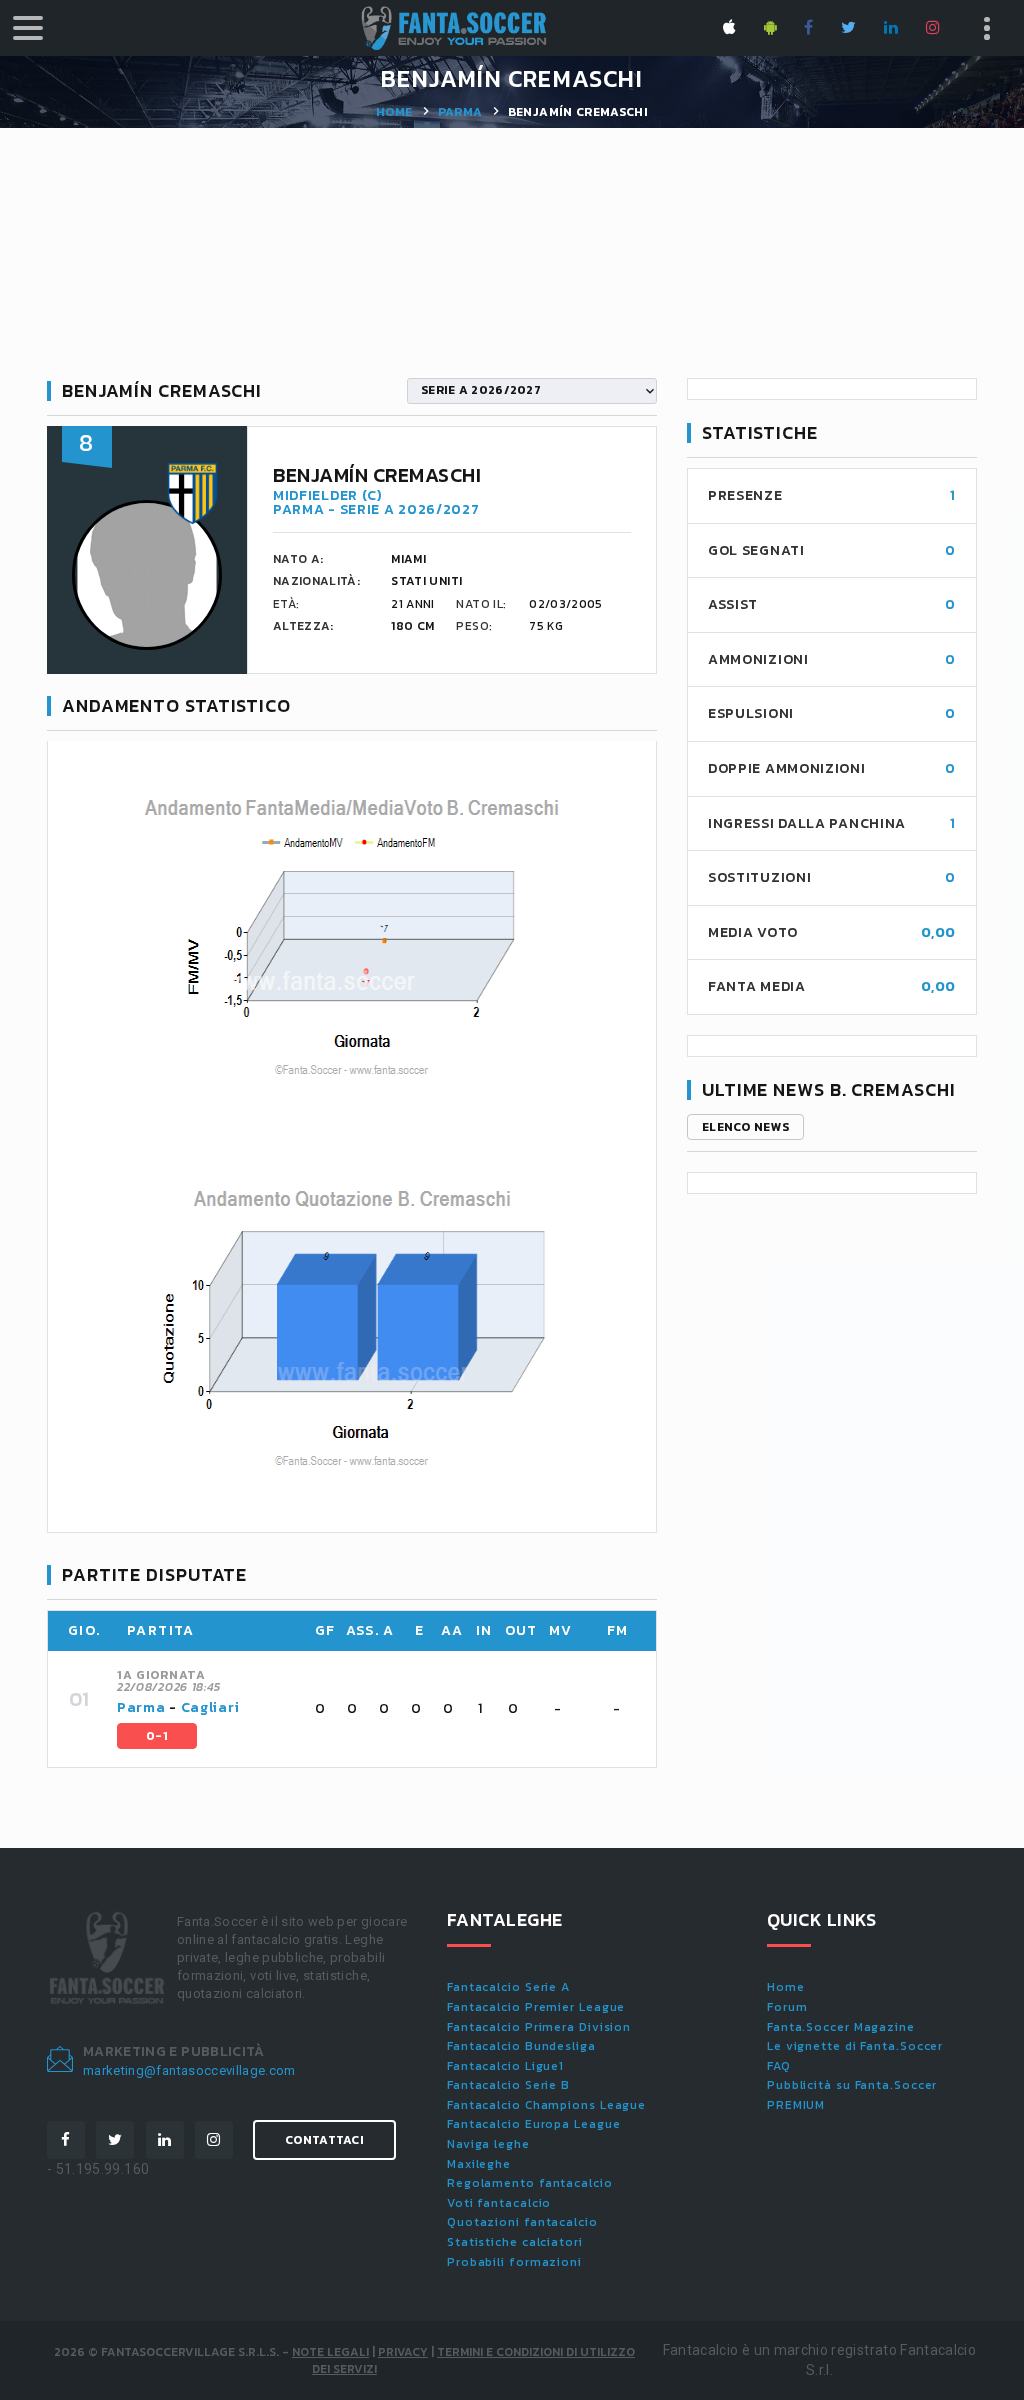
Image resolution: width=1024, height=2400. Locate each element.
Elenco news (745, 1127)
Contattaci (324, 2140)
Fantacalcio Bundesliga (521, 2046)
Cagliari (210, 1707)
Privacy (403, 2352)
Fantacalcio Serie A (508, 1987)
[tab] (374, 1709)
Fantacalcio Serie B (508, 2085)
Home (394, 112)
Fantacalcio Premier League (536, 2007)
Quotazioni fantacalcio (522, 2222)
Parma (460, 112)
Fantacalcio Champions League (546, 2105)
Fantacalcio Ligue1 (505, 2066)
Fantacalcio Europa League (534, 2124)
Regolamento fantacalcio (530, 2183)
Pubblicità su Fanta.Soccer (852, 2085)
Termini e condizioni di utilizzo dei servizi (473, 2360)
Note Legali (330, 2352)
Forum (787, 2007)
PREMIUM (796, 2105)
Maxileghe (479, 2164)
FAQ (779, 2066)
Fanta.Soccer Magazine (841, 2027)
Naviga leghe (488, 2144)
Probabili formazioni (514, 2262)
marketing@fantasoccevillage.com (189, 2070)
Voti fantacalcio (499, 2203)
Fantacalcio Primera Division (539, 2027)
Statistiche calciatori (515, 2242)
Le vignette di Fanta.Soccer (855, 2046)
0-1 (157, 1736)
